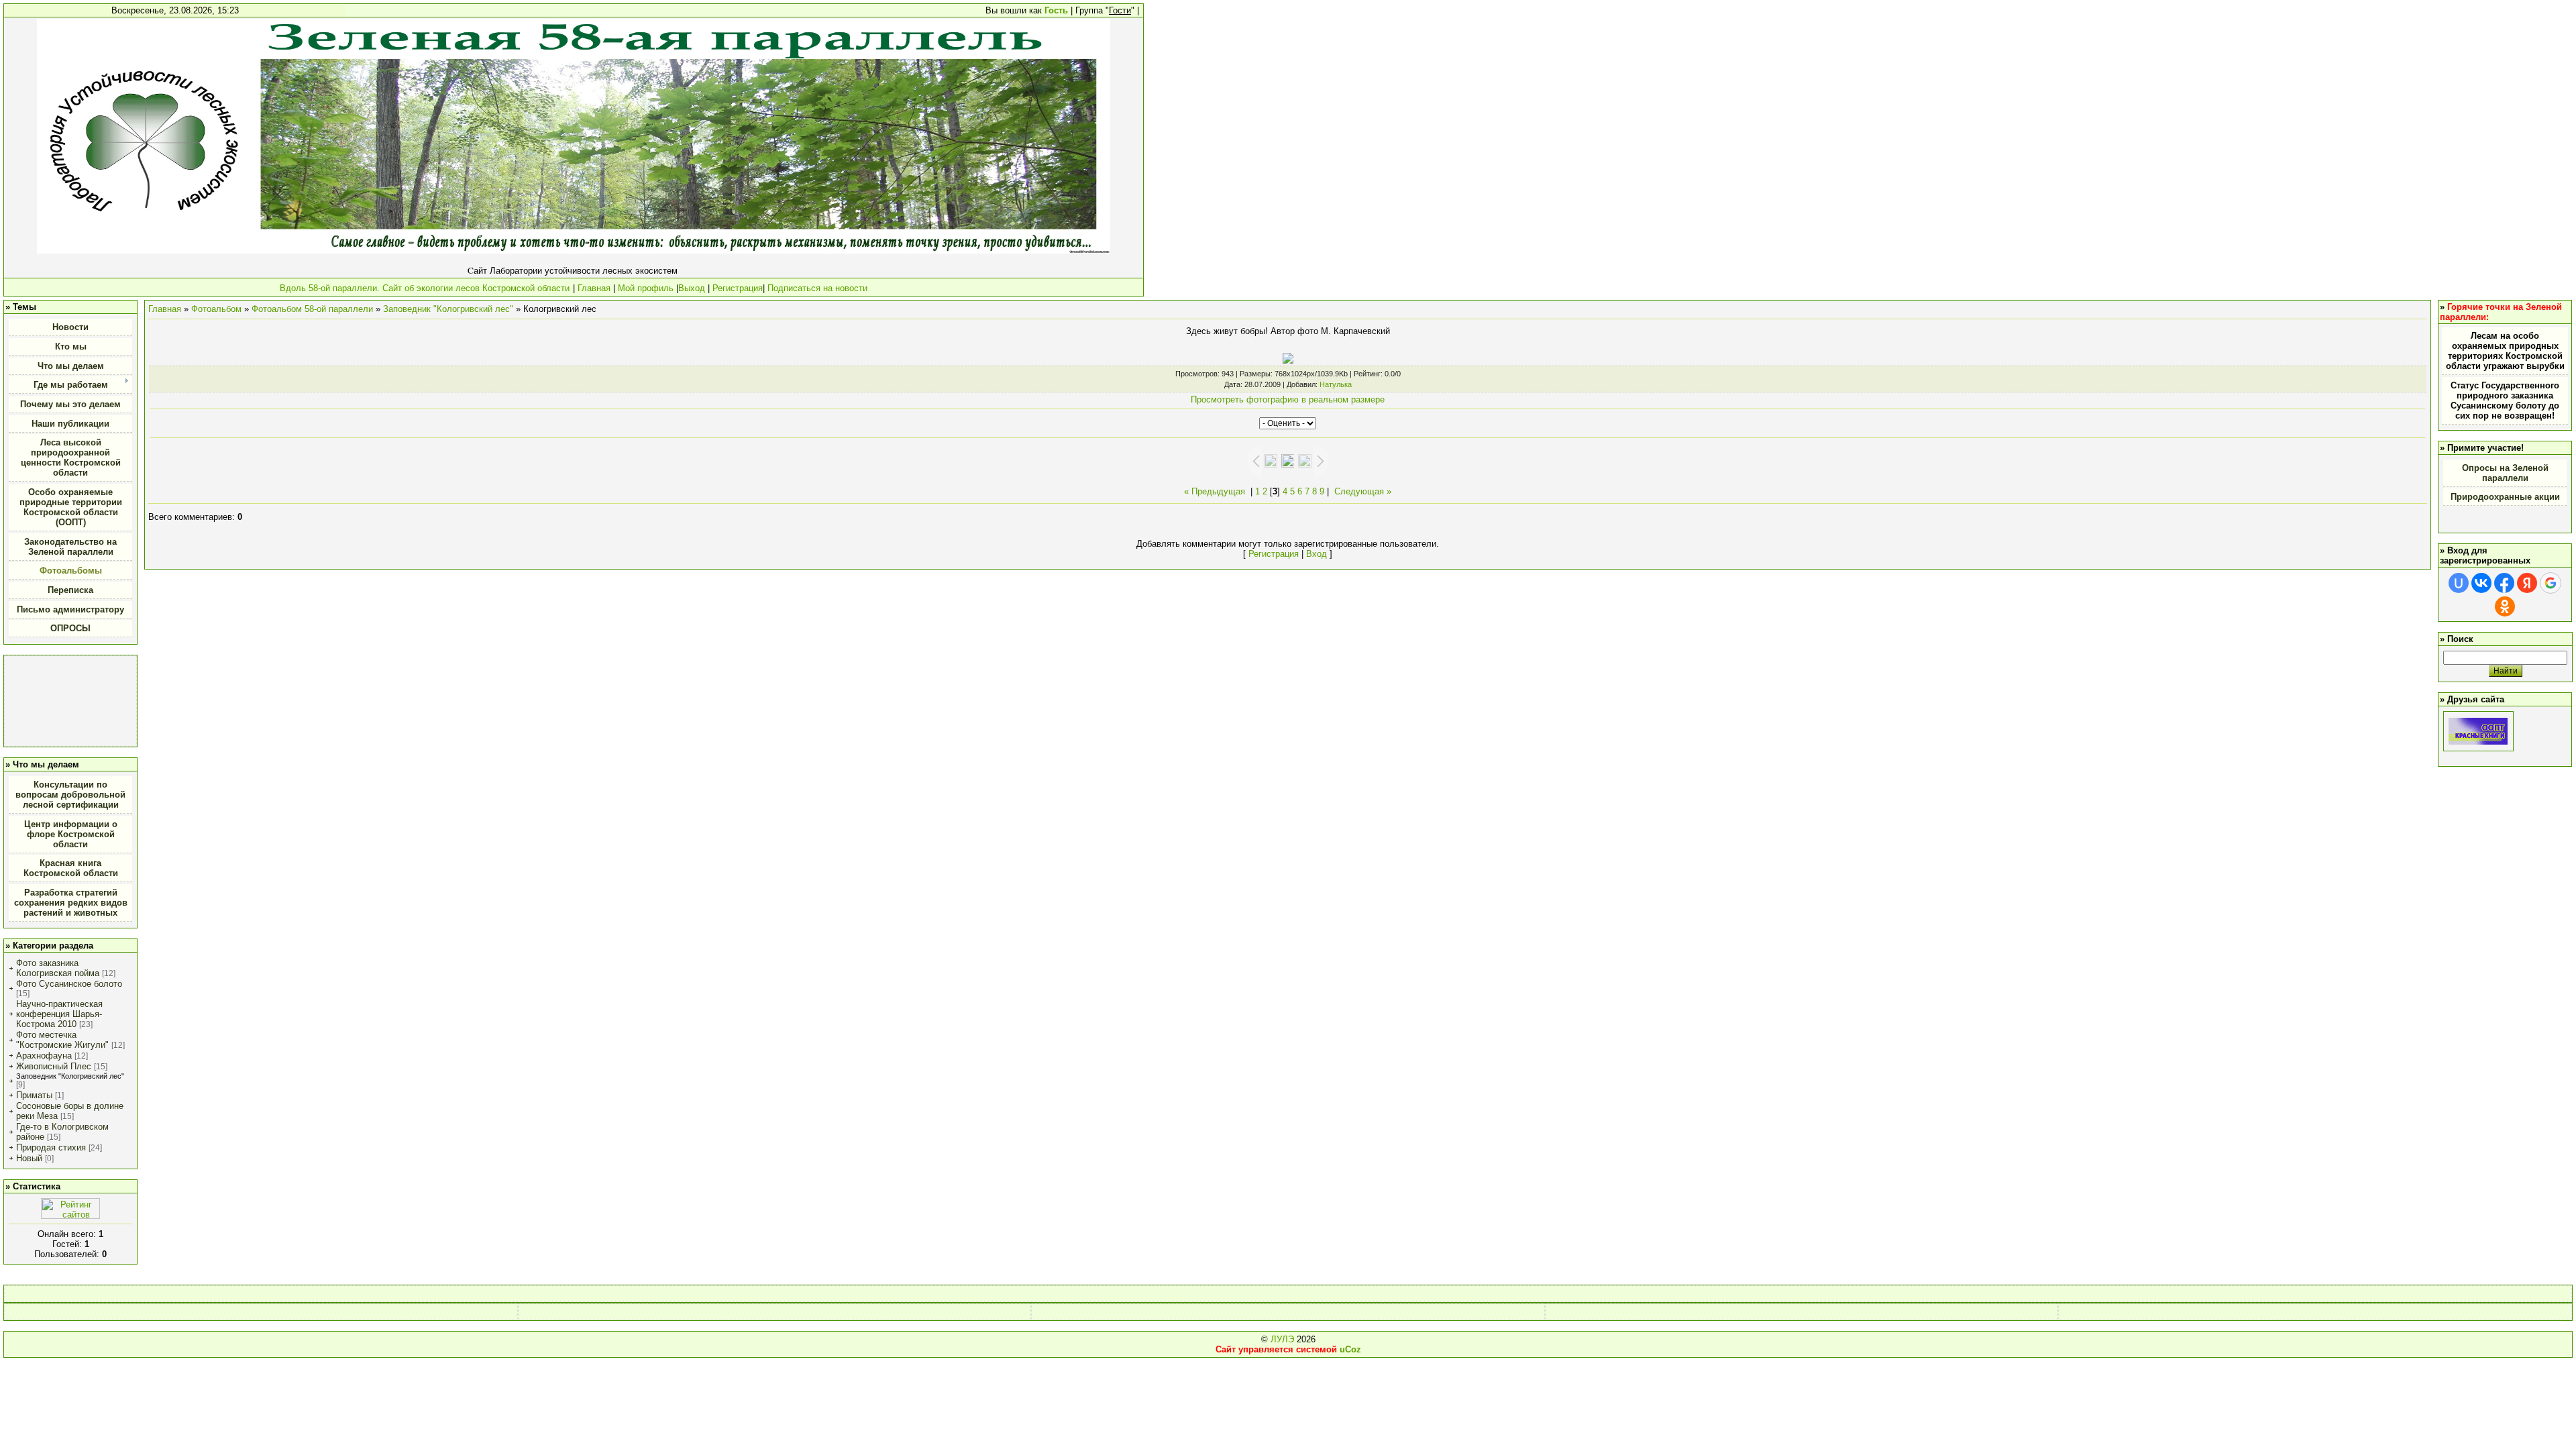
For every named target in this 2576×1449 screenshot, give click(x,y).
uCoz (1350, 1349)
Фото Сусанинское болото (69, 984)
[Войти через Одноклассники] (2505, 606)
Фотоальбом (216, 309)
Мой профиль (646, 288)
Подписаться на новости (816, 288)
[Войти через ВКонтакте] (2481, 583)
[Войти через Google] (2551, 583)
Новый (29, 1158)
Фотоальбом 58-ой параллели (312, 309)
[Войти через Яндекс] (2527, 583)
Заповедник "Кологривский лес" (70, 1076)
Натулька (1336, 384)
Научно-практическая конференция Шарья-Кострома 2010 (59, 1014)
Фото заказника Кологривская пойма (58, 968)
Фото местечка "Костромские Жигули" (62, 1040)
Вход (1317, 554)
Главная (594, 288)
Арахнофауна (44, 1056)
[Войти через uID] (2459, 583)
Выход (692, 288)
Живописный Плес (54, 1066)
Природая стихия (51, 1147)
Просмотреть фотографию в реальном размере (1288, 399)
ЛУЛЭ (1282, 1339)
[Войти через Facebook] (2504, 583)
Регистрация (738, 288)
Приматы (34, 1095)
